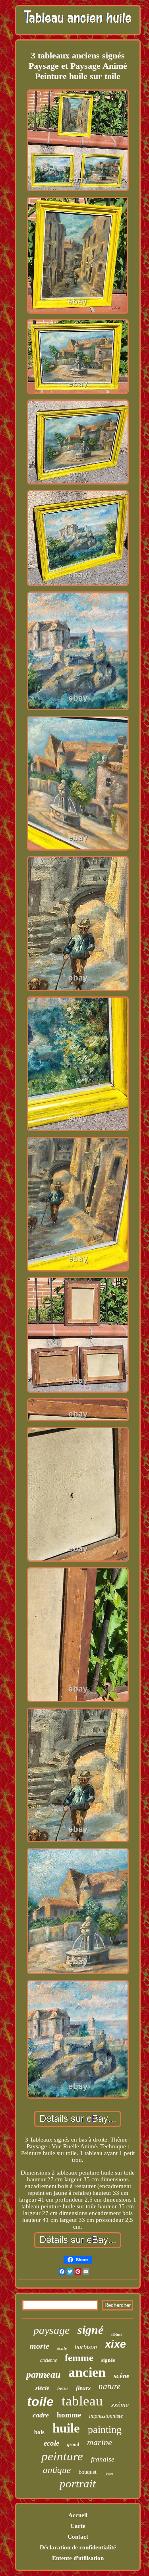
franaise (103, 2459)
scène (122, 2376)
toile (40, 2402)
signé (90, 2330)
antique (57, 2470)
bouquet (88, 2472)
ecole (51, 2443)
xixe (115, 2344)
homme (69, 2415)
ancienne (48, 2360)
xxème (120, 2405)
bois (39, 2432)
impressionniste (106, 2416)
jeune (109, 2473)
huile (66, 2428)
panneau (43, 2374)
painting (105, 2430)
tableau (82, 2401)
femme (79, 2358)
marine (100, 2442)
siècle (42, 2388)
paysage (51, 2330)
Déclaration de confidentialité (78, 2547)
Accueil (78, 2515)
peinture (62, 2456)
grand (73, 2444)
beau (63, 2388)
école (62, 2348)
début (117, 2334)
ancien (87, 2372)
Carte (78, 2526)
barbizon (86, 2347)
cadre (41, 2415)
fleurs (83, 2388)
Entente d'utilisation (78, 2558)
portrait (78, 2483)
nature (109, 2386)
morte (40, 2346)
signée (108, 2360)
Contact (78, 2537)
